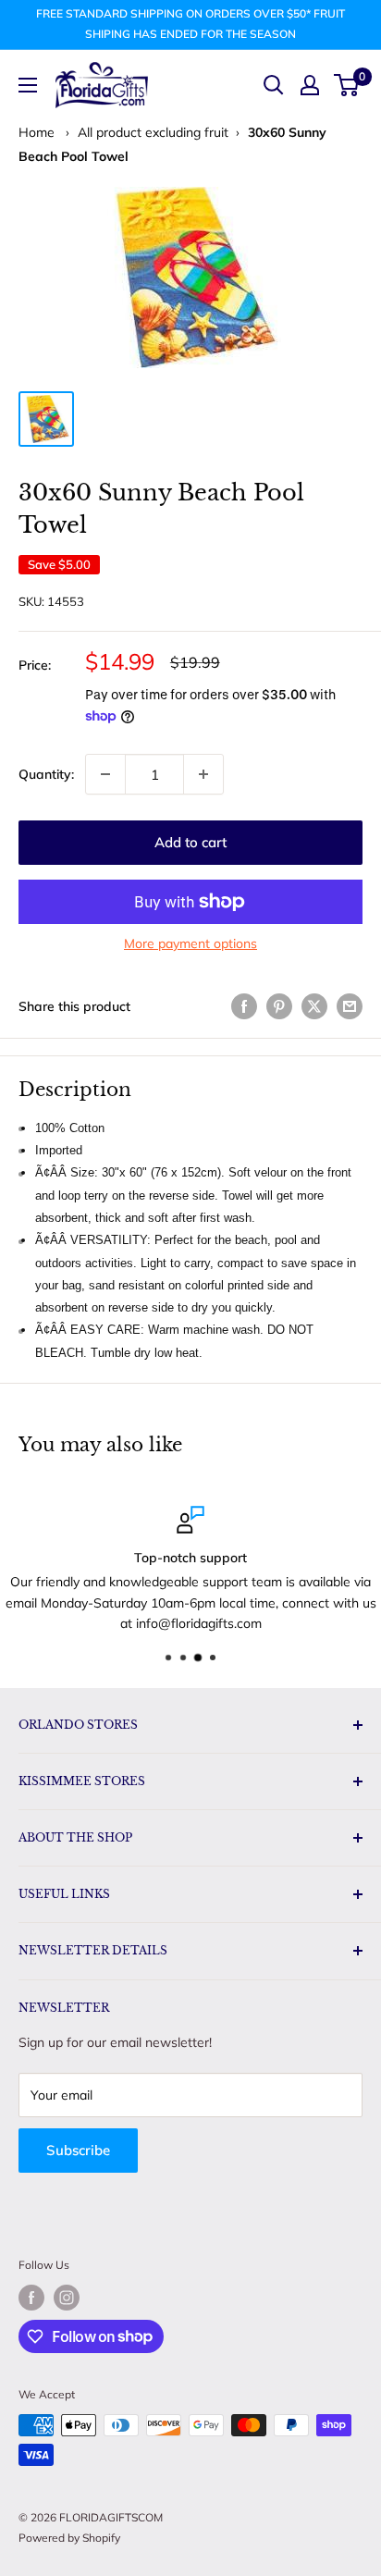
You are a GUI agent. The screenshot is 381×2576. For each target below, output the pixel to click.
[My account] (310, 85)
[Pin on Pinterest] (279, 1006)
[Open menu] (28, 85)
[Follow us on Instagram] (67, 2298)
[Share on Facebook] (244, 1006)
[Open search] (274, 85)
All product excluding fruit (153, 132)
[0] (347, 85)
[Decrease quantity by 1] (105, 774)
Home (37, 132)
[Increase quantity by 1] (203, 774)
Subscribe (78, 2150)
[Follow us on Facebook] (31, 2298)
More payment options (190, 943)
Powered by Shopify (69, 2538)
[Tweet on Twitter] (314, 1006)
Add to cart (190, 842)
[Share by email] (350, 1006)
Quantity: (46, 774)
